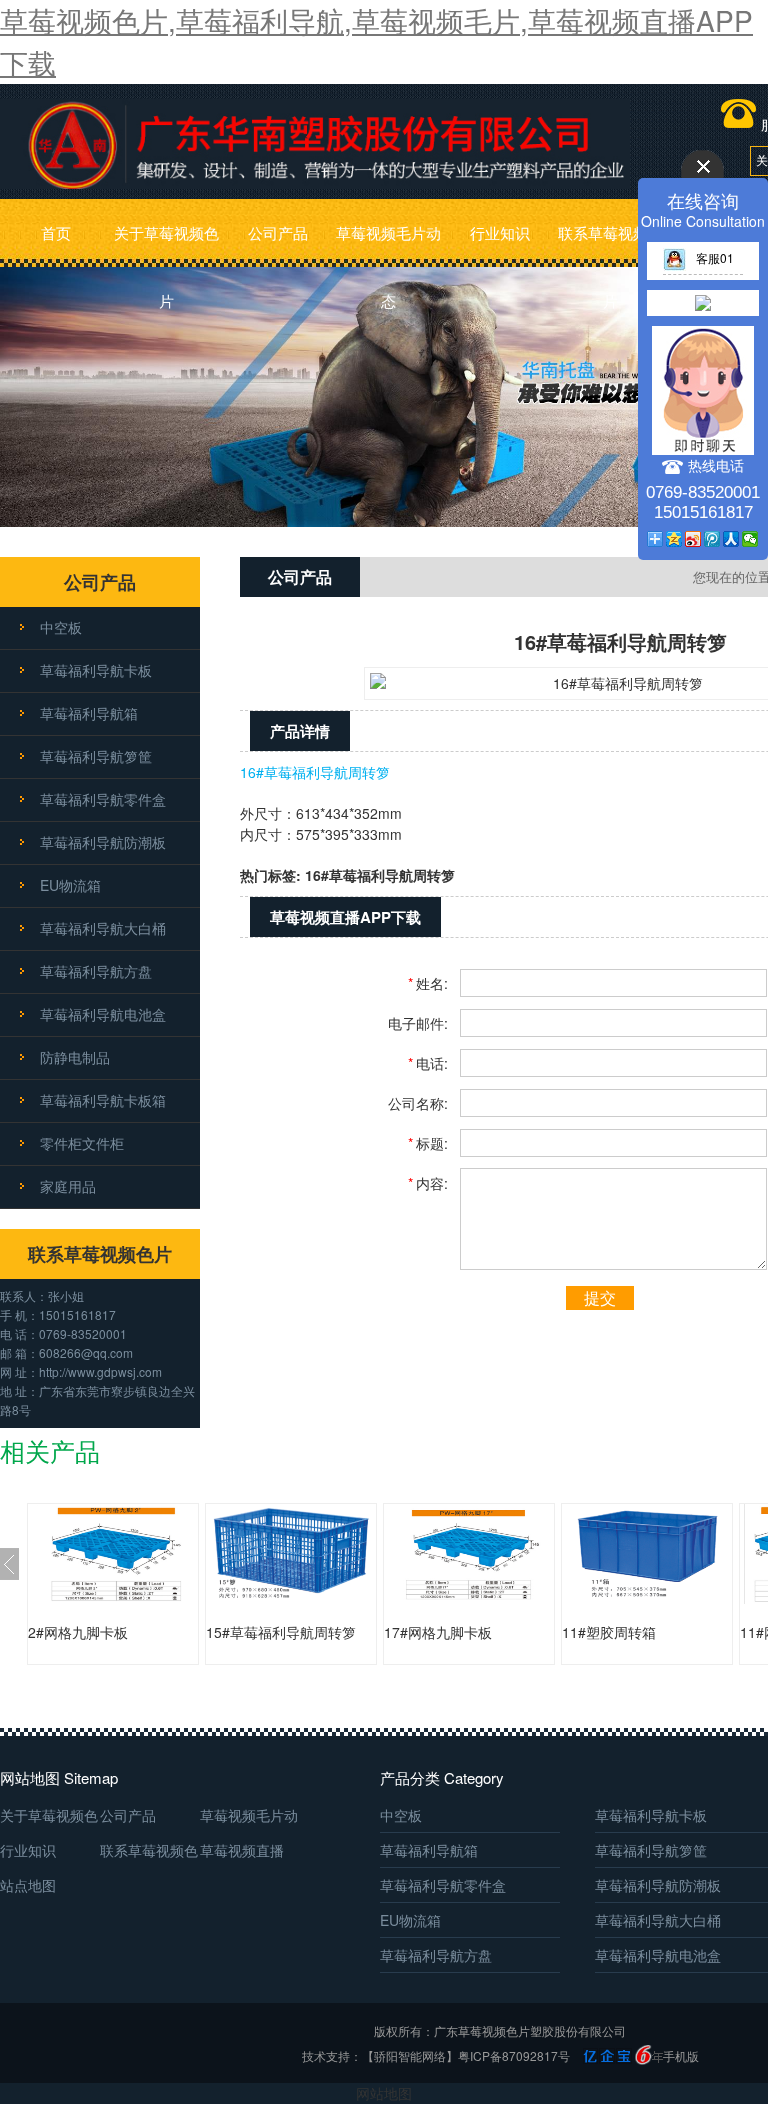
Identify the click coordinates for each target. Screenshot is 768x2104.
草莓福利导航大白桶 (103, 928)
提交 (600, 1297)
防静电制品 (75, 1057)
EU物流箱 (70, 885)
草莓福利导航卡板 (96, 670)
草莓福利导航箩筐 (96, 756)
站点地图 (28, 1885)
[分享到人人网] (731, 539)
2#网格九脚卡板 (78, 1632)
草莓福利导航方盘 (96, 971)
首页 (56, 232)
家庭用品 (68, 1186)
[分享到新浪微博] (693, 539)
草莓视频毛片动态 (388, 244)
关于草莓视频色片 (166, 244)
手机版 (681, 2055)
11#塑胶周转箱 (609, 1632)
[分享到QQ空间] (674, 539)
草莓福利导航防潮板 (103, 842)
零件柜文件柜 (82, 1143)
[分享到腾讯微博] (712, 539)
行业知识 (500, 232)
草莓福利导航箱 (89, 713)
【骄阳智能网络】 (410, 2055)
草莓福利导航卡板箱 (103, 1100)
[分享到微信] (750, 539)
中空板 (61, 627)
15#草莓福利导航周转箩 (281, 1632)
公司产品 (278, 232)
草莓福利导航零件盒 (103, 799)
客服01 (715, 257)
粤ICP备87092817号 (514, 2055)
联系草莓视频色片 (610, 244)
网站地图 (384, 2093)
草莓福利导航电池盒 (103, 1014)
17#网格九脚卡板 (438, 1632)
